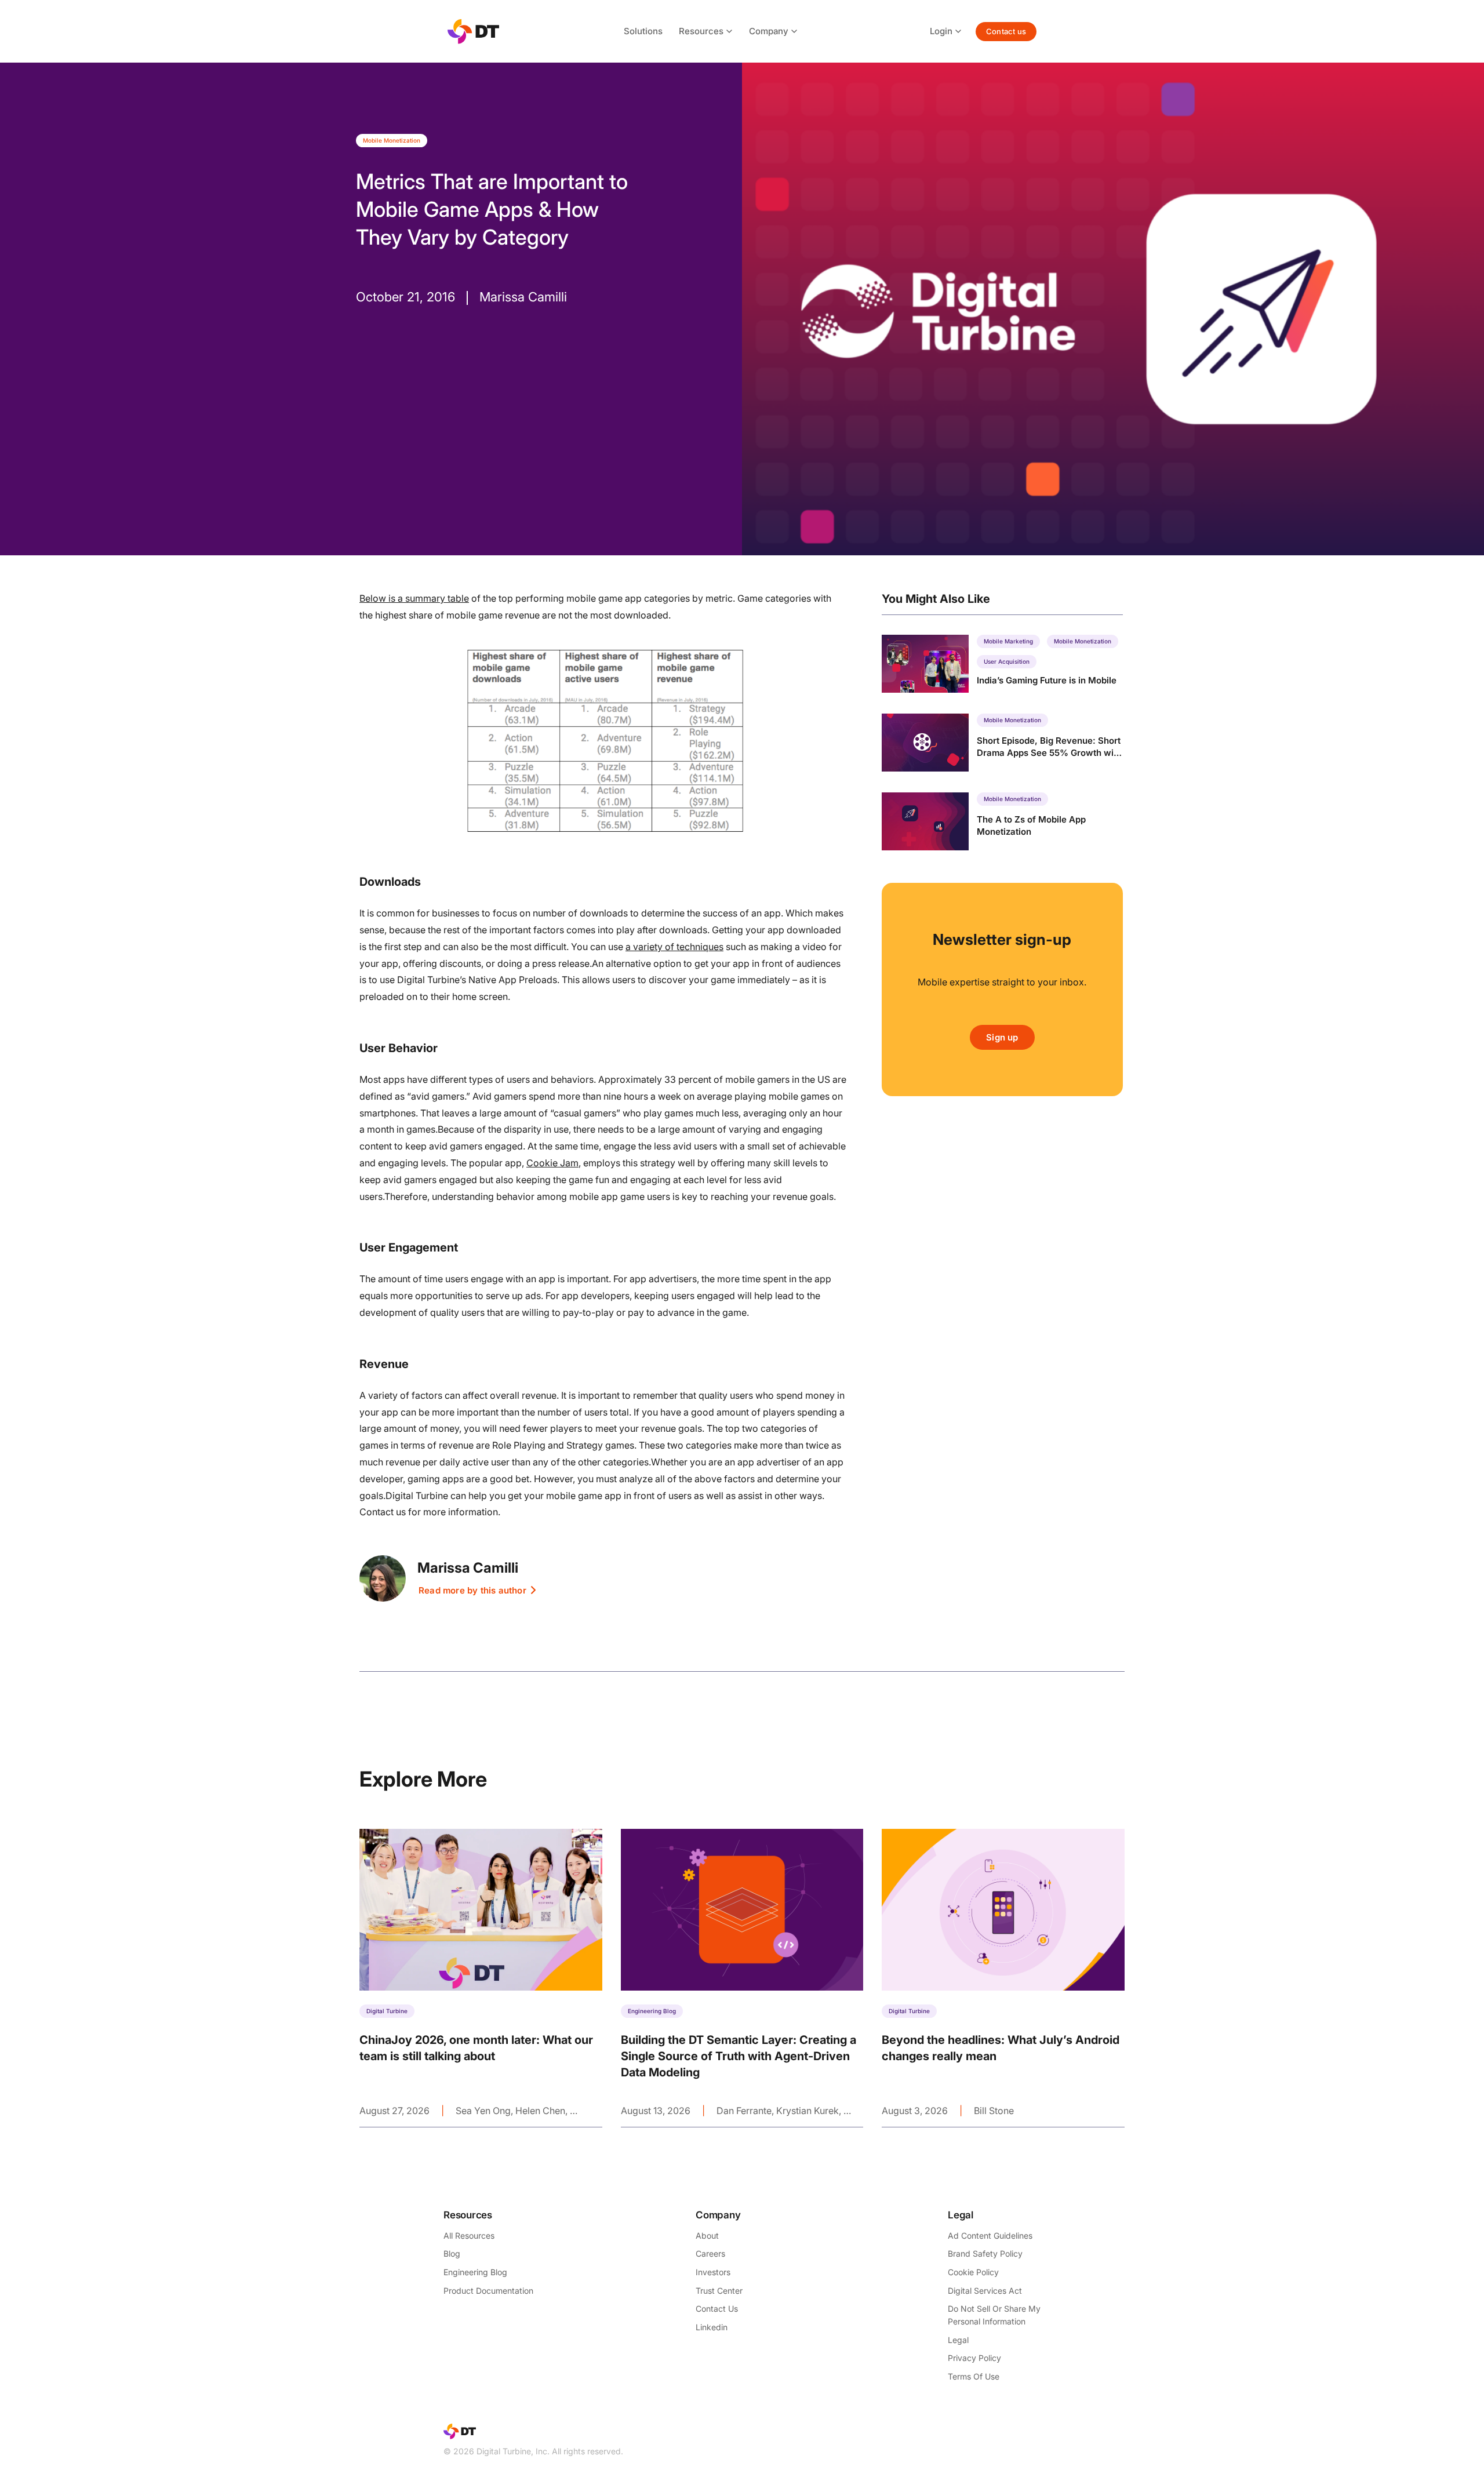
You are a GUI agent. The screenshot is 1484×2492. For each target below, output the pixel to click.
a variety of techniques (674, 947)
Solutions (643, 31)
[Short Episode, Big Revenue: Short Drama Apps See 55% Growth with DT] (1002, 743)
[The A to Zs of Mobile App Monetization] (1002, 821)
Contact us (1006, 31)
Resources (701, 31)
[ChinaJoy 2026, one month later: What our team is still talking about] (481, 1978)
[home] (473, 32)
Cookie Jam (552, 1163)
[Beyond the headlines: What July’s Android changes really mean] (1003, 1978)
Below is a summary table (414, 598)
